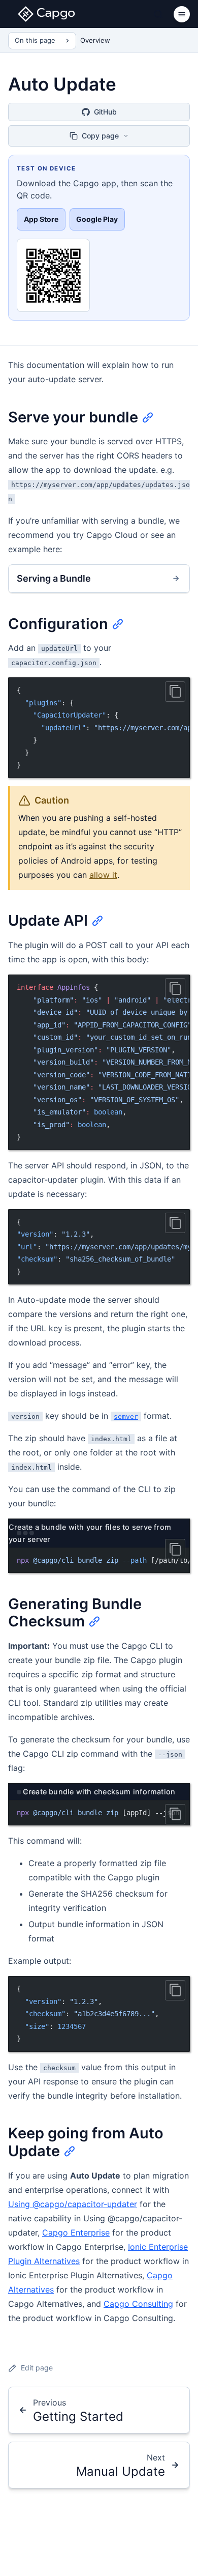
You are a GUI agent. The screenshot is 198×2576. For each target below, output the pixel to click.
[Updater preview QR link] (53, 275)
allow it (103, 875)
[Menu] (182, 14)
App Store (41, 219)
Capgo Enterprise (76, 2232)
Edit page (37, 2368)
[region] (99, 728)
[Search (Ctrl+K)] (158, 14)
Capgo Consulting (138, 2304)
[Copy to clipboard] (175, 692)
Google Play (97, 219)
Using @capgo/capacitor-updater (73, 2204)
